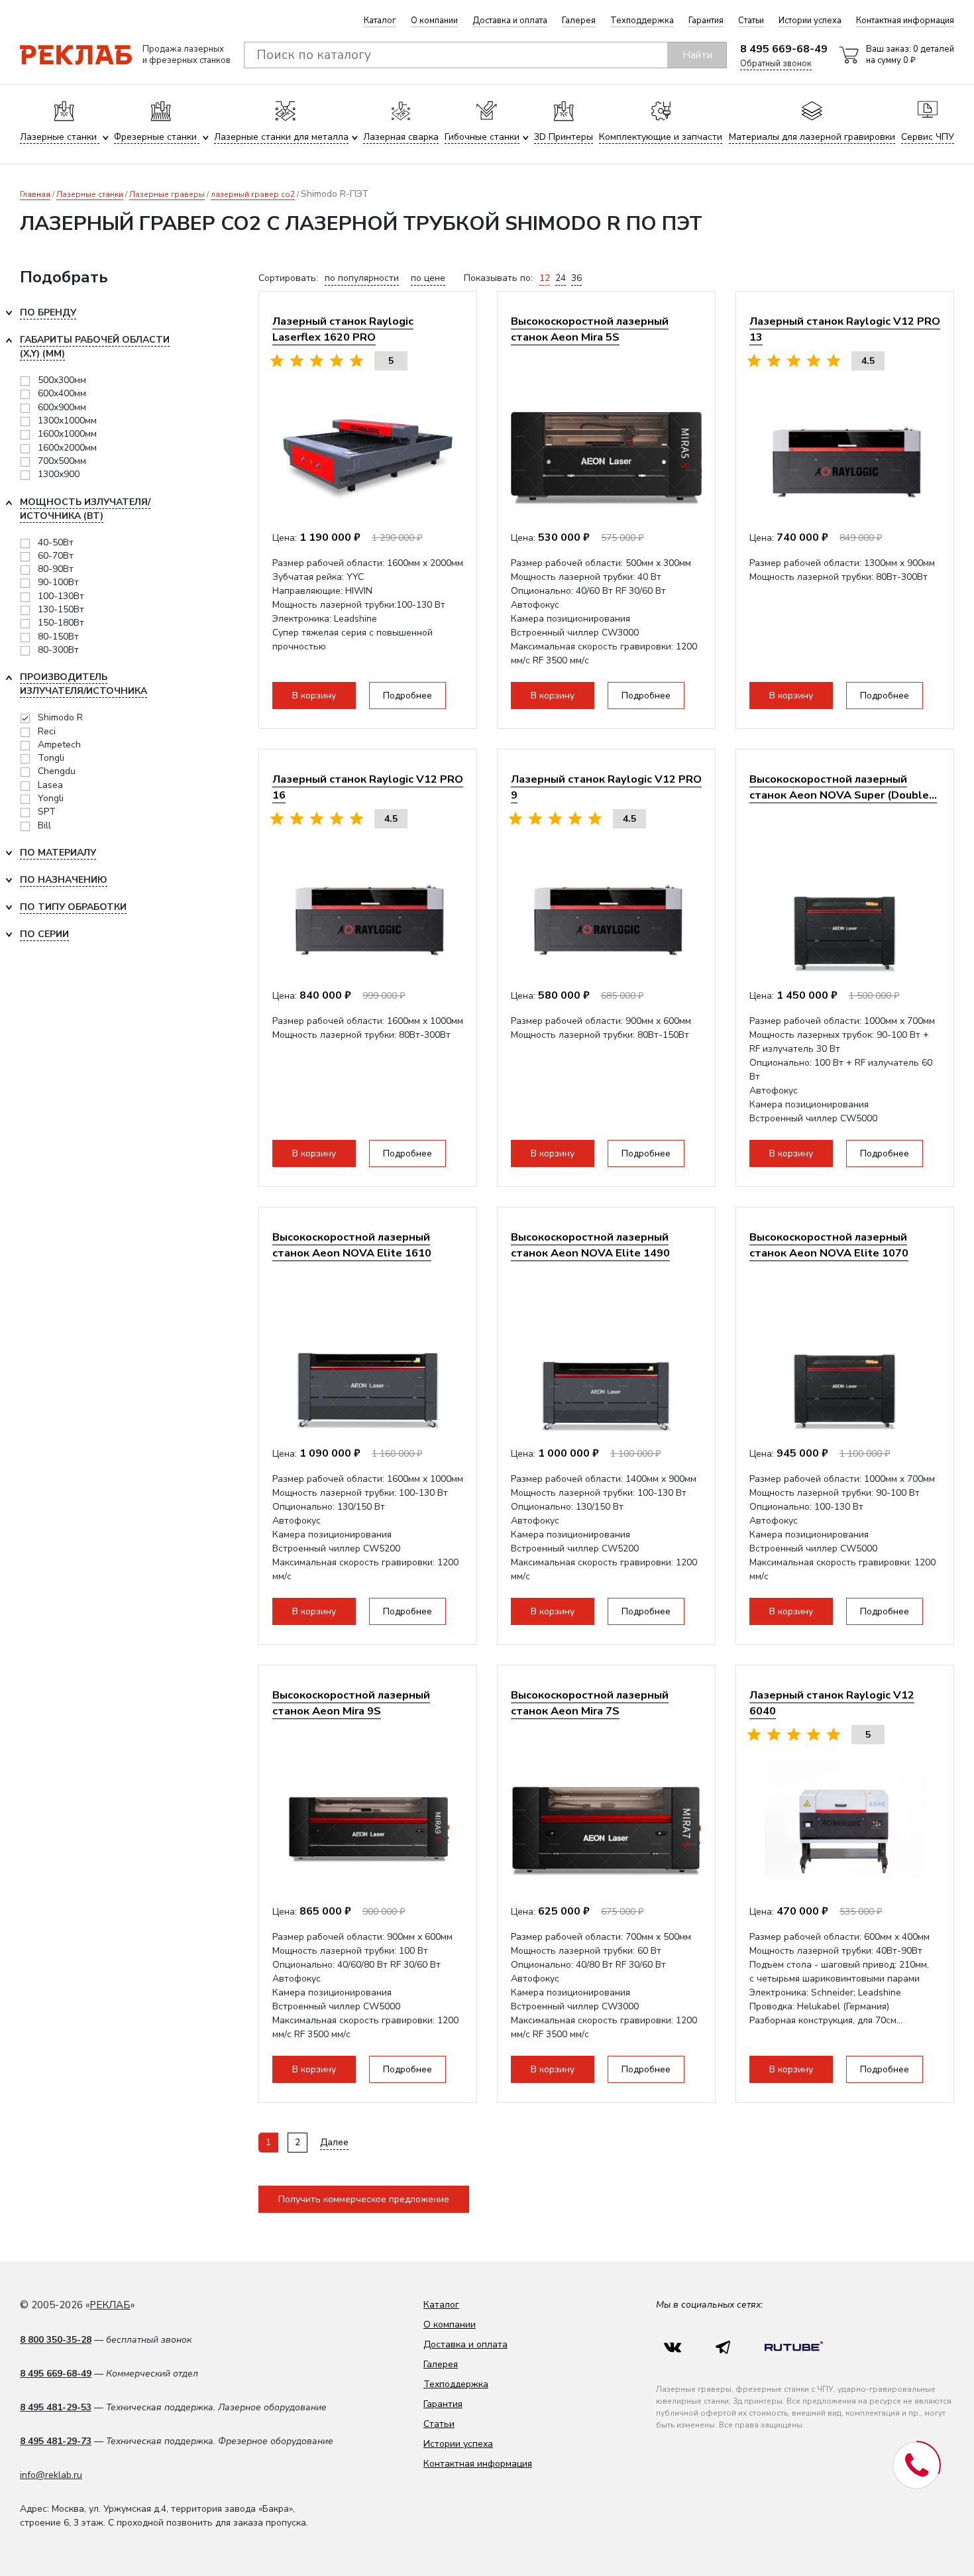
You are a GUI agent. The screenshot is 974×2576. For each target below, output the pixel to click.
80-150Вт (58, 637)
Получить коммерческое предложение (364, 2199)
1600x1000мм (67, 434)
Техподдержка (642, 21)
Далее (334, 2142)
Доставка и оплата (510, 21)
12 (545, 278)
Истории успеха (810, 21)
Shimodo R (60, 717)
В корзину (314, 696)
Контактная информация (905, 21)
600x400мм (62, 393)
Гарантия (706, 21)
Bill (44, 825)
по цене (428, 278)
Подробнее (407, 696)
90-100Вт (58, 582)
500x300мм (62, 380)
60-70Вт (56, 556)
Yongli (51, 798)
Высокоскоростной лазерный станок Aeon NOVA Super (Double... (843, 787)
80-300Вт (58, 650)
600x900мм (62, 407)
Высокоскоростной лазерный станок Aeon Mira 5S (590, 329)
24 (561, 278)
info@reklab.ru (51, 2475)
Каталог (380, 21)
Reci (47, 731)
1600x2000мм (67, 448)
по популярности (362, 278)
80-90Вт (56, 569)
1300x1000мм (67, 420)
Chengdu (57, 771)
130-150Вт (61, 609)
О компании (434, 21)
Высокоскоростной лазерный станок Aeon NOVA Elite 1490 (590, 1245)
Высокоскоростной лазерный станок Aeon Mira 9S (351, 1703)
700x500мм (62, 461)
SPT (47, 812)
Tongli (51, 758)
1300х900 (59, 474)
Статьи (751, 21)
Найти (697, 55)
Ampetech (59, 745)
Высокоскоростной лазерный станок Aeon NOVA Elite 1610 (352, 1245)
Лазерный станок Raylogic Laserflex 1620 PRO (343, 329)
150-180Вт (61, 623)
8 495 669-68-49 (784, 49)
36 (576, 278)
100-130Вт (61, 596)
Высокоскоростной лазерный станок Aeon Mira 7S (590, 1703)
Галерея (579, 21)
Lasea (50, 785)
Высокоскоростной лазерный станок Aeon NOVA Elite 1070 (829, 1245)
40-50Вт (56, 542)
